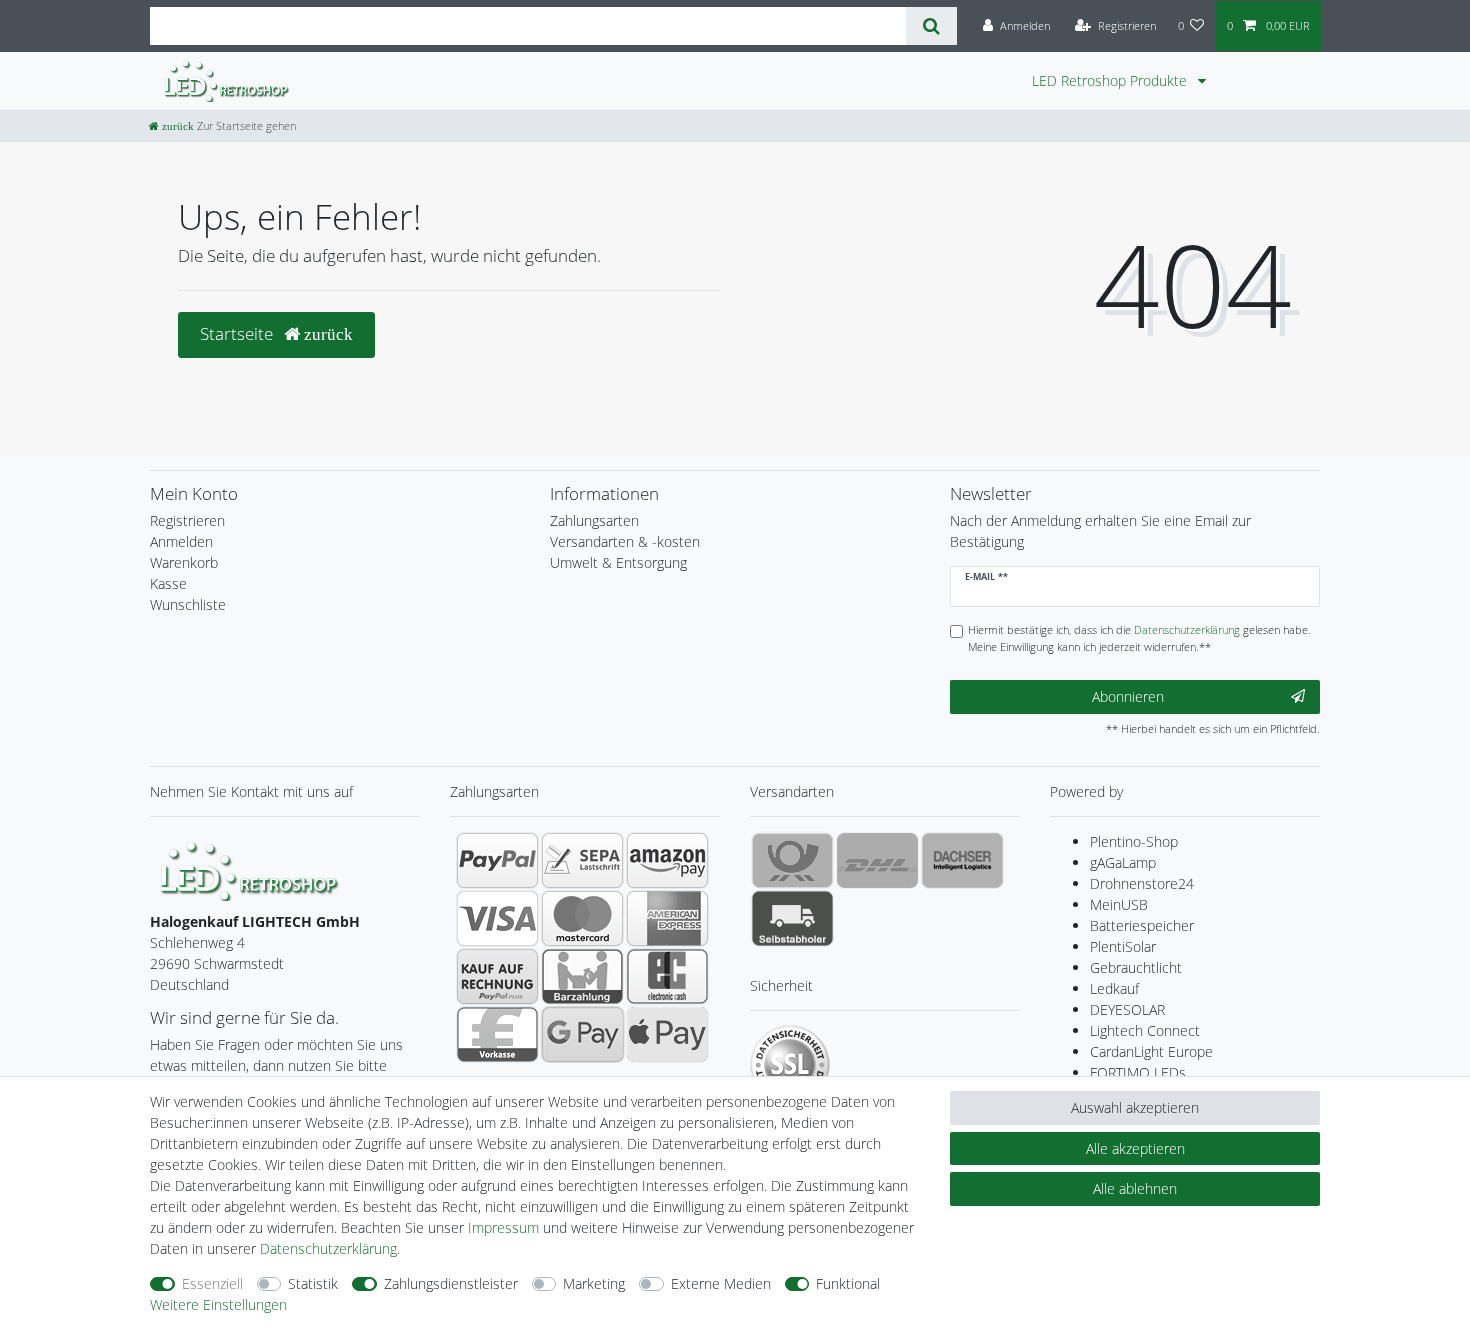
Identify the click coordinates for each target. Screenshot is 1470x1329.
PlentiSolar (1123, 946)
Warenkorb (184, 562)
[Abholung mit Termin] (792, 918)
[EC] (667, 976)
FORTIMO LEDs (1138, 1072)
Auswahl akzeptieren (1135, 1107)
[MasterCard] (582, 918)
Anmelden (181, 541)
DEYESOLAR (1127, 1009)
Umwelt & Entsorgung (618, 562)
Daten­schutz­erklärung (328, 1248)
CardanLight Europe (1151, 1051)
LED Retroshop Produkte (1111, 80)
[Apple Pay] (667, 1034)
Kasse (168, 583)
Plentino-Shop (1134, 841)
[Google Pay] (582, 1034)
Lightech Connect (1145, 1030)
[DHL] (877, 860)
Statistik (313, 1283)
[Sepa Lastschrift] (582, 860)
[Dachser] (962, 860)
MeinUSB (1119, 904)
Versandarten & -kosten (625, 541)
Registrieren (187, 520)
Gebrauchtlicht (1136, 967)
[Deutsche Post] (792, 860)
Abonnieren (1128, 696)
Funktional (848, 1283)
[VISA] (497, 918)
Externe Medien (721, 1283)
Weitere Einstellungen (218, 1304)
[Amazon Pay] (667, 860)
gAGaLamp (1123, 862)
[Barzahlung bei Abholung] (582, 976)
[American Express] (667, 918)
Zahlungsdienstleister (451, 1283)
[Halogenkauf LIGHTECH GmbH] (250, 868)
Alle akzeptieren (1135, 1148)
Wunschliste (188, 604)
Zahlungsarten (594, 520)
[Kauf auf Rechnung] (497, 976)
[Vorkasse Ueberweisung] (497, 1034)
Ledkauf (1114, 988)
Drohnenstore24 (1142, 883)
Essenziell (212, 1283)
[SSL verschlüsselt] (790, 1065)
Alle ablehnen (1135, 1188)
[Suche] (931, 26)
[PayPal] (497, 860)
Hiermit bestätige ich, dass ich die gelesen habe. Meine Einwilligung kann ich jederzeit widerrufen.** (1139, 638)
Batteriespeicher (1142, 925)
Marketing (594, 1283)
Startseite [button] (238, 333)
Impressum (503, 1227)
